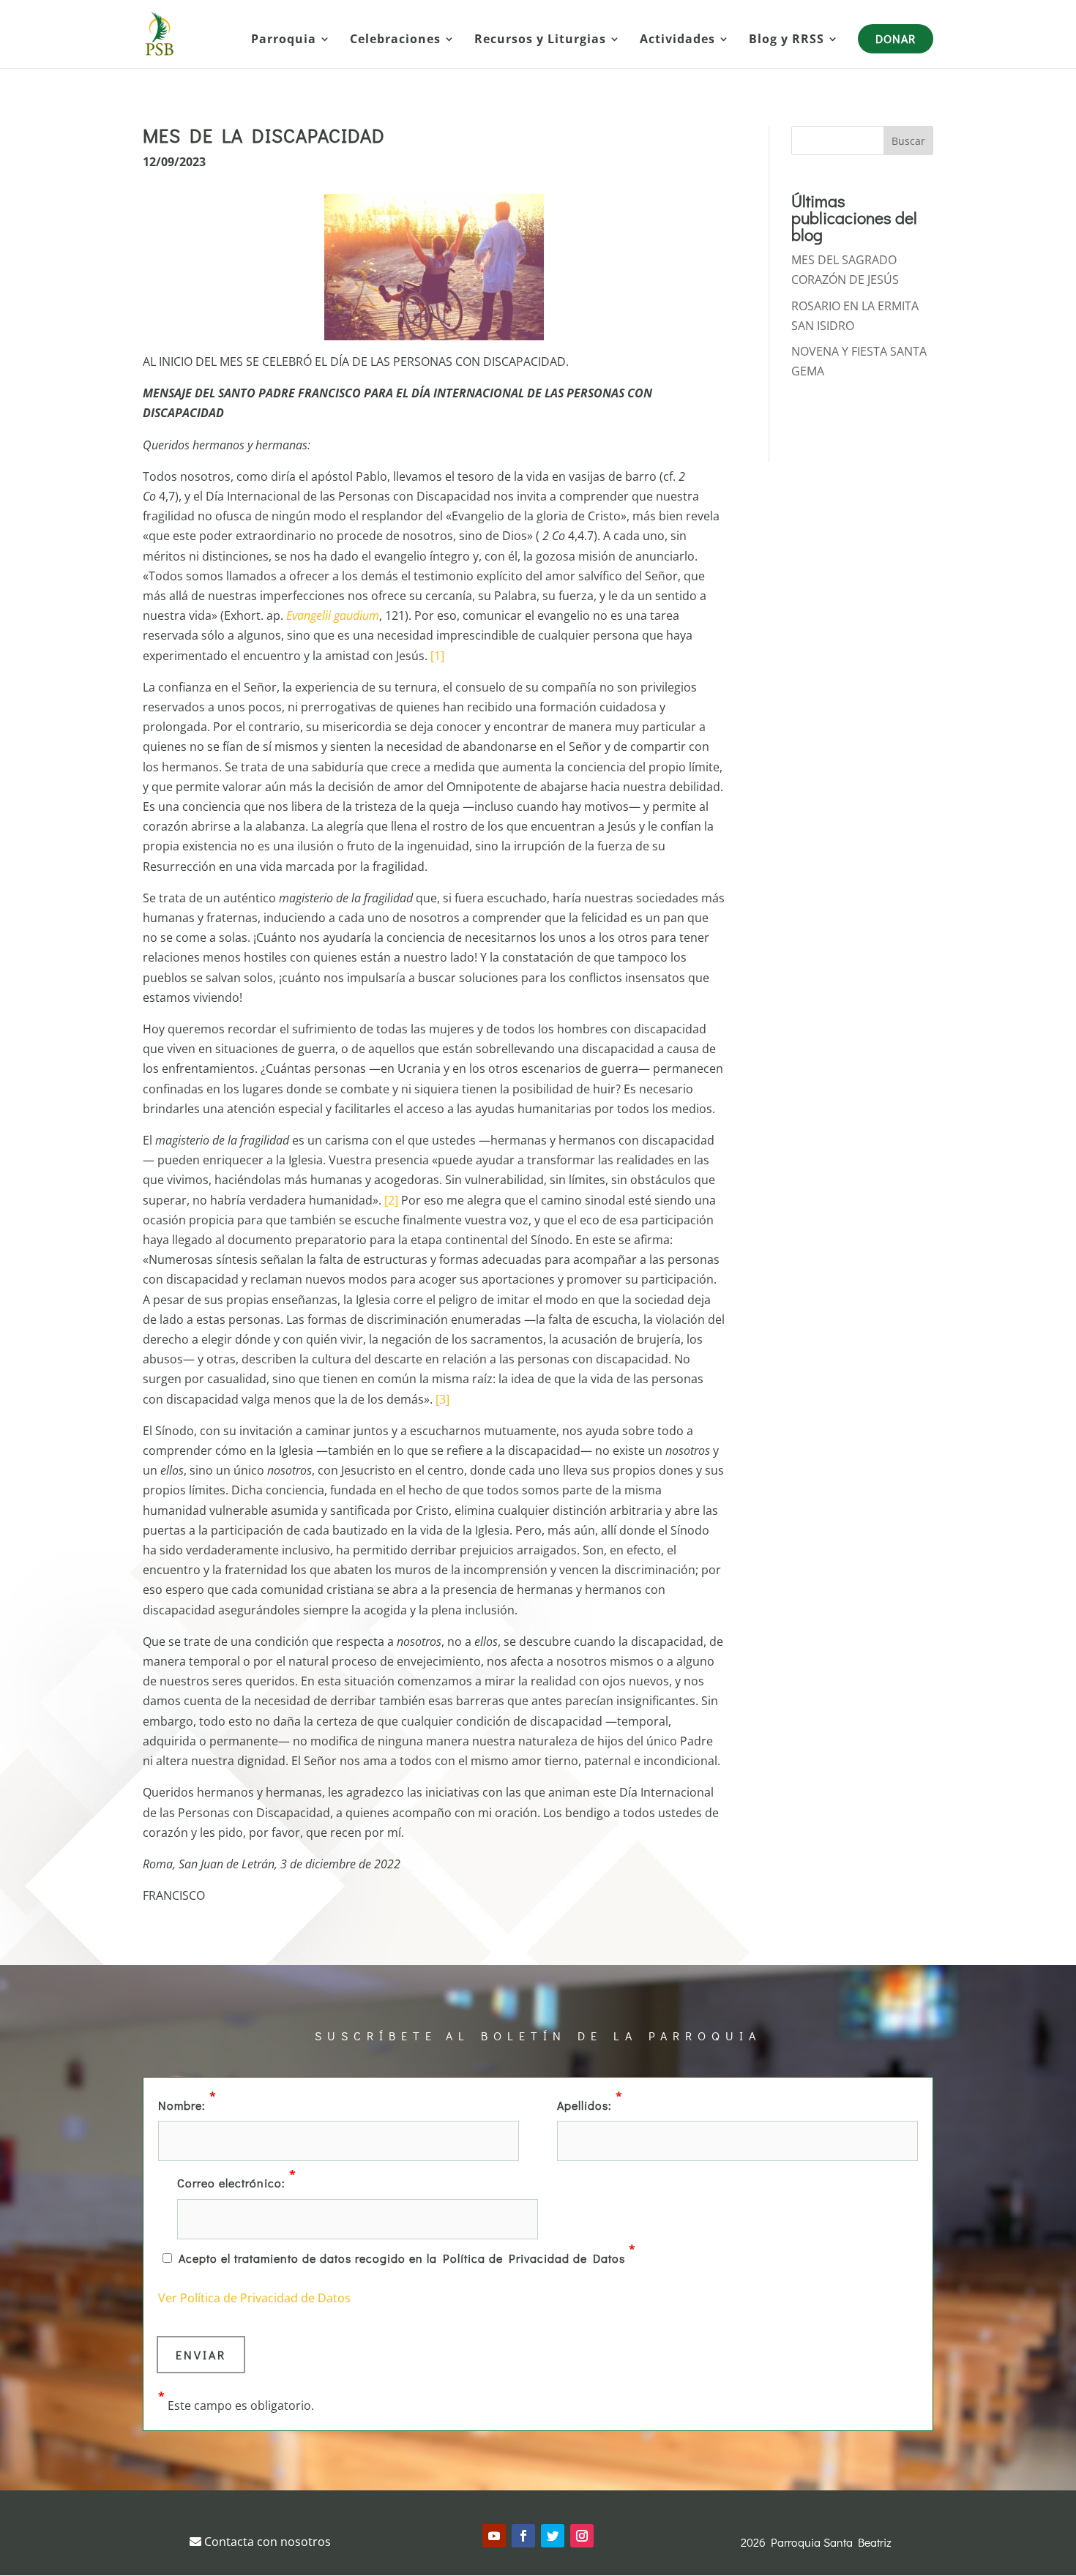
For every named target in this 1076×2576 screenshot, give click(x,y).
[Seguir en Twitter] (553, 2536)
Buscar (908, 141)
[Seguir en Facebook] (523, 2536)
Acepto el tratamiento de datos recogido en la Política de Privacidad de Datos (407, 2257)
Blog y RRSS (787, 40)
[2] (391, 1200)
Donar (896, 38)
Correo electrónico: (237, 2182)
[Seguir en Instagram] (582, 2536)
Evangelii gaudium (333, 615)
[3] (442, 1399)
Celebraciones (395, 40)
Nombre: (187, 2104)
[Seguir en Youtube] (494, 2536)
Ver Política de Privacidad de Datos (254, 2298)
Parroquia (284, 40)
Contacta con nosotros (266, 2542)
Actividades (677, 40)
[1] (437, 656)
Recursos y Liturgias (540, 40)
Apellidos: (590, 2104)
